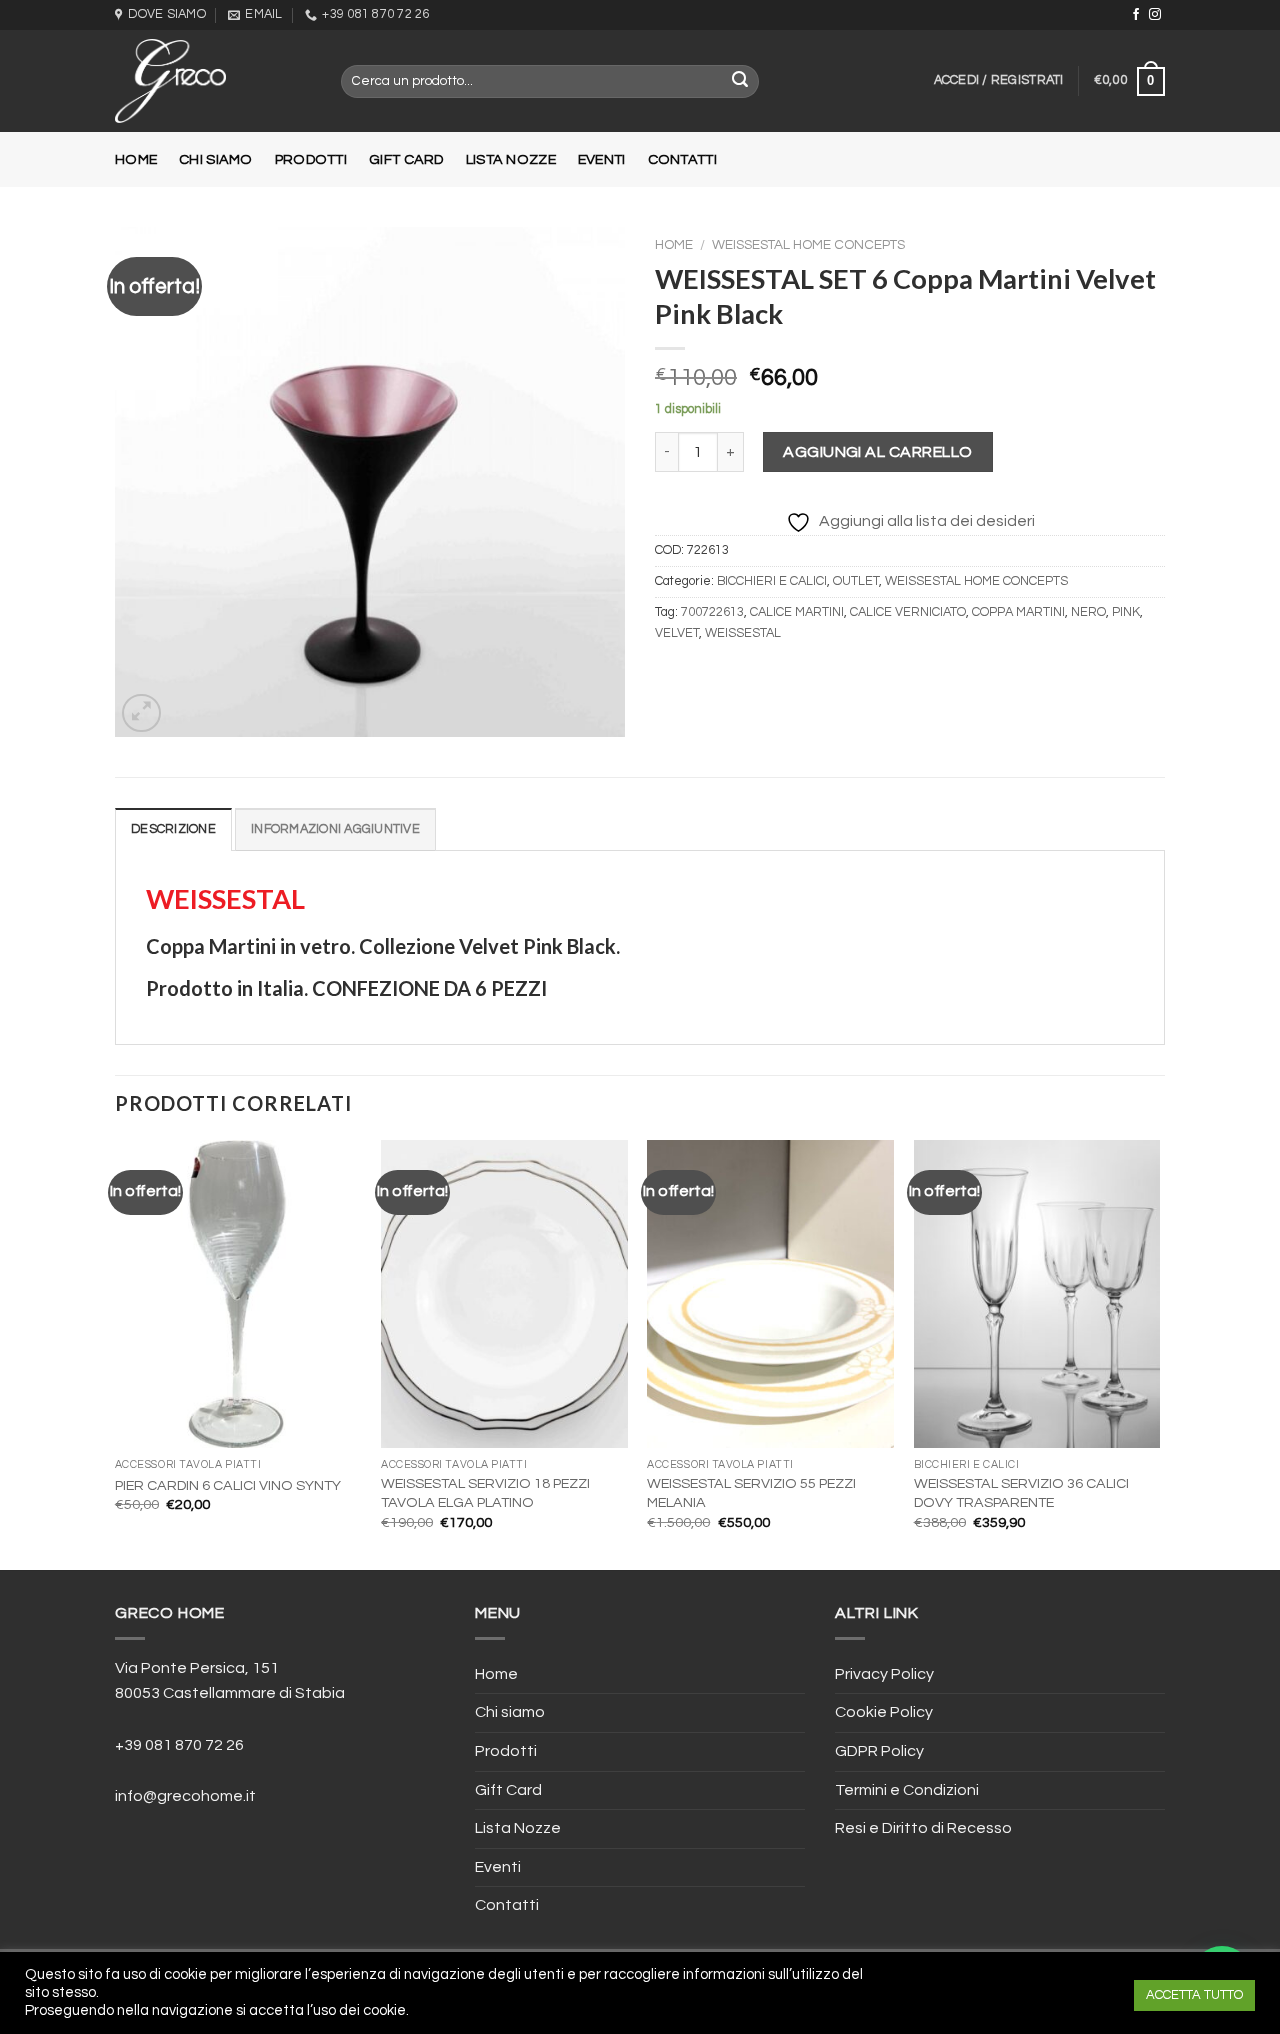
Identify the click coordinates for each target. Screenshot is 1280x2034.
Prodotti (311, 159)
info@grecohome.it (185, 1796)
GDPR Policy (879, 1751)
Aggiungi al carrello (878, 452)
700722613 (712, 612)
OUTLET (856, 581)
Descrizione (173, 829)
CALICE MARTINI (797, 612)
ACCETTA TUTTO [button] (1194, 1995)
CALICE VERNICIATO (908, 612)
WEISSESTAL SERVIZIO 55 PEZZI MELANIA (751, 1493)
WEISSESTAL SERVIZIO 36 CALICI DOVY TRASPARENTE (1021, 1493)
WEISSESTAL (743, 633)
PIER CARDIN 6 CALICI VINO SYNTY (228, 1485)
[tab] (173, 829)
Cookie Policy (884, 1712)
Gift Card (406, 159)
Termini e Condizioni (907, 1790)
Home (136, 159)
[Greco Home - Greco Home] (213, 81)
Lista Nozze (511, 159)
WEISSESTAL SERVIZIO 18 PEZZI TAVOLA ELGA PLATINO (485, 1493)
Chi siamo (216, 159)
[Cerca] (741, 82)
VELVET (677, 633)
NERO (1088, 612)
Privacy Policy (884, 1674)
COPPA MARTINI (1018, 612)
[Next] (1159, 1353)
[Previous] (116, 1353)
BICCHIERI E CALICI (772, 581)
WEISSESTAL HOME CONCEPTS (808, 245)
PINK (1126, 612)
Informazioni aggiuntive (335, 829)
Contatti (682, 159)
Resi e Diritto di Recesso (923, 1828)
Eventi (602, 159)
